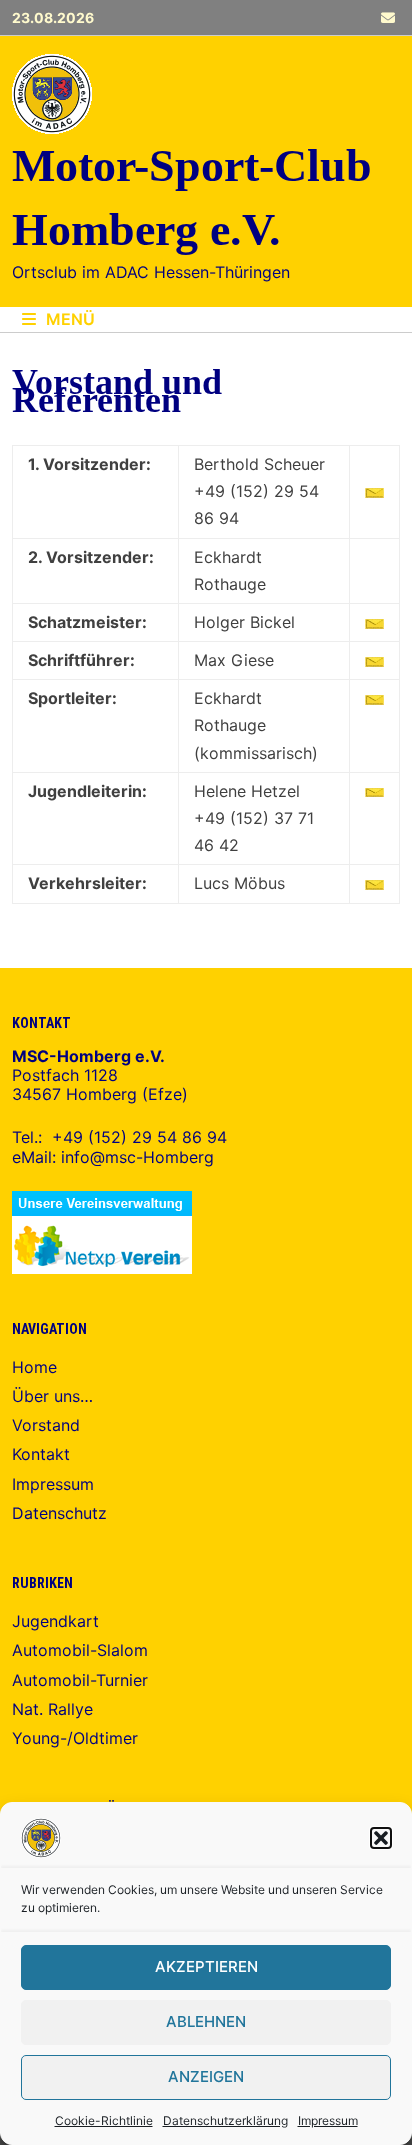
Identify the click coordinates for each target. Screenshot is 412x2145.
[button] (381, 1838)
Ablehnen (206, 2021)
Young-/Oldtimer (75, 1738)
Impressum (328, 2120)
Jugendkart (55, 1621)
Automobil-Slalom (80, 1650)
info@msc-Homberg (137, 1157)
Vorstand (46, 1425)
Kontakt (41, 1454)
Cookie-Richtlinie (104, 2120)
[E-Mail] (388, 17)
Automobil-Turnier (80, 1680)
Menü (70, 319)
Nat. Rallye (52, 1709)
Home (34, 1367)
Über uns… (52, 1396)
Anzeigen (206, 2076)
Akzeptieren (206, 1966)
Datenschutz (59, 1513)
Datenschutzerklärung (225, 2120)
